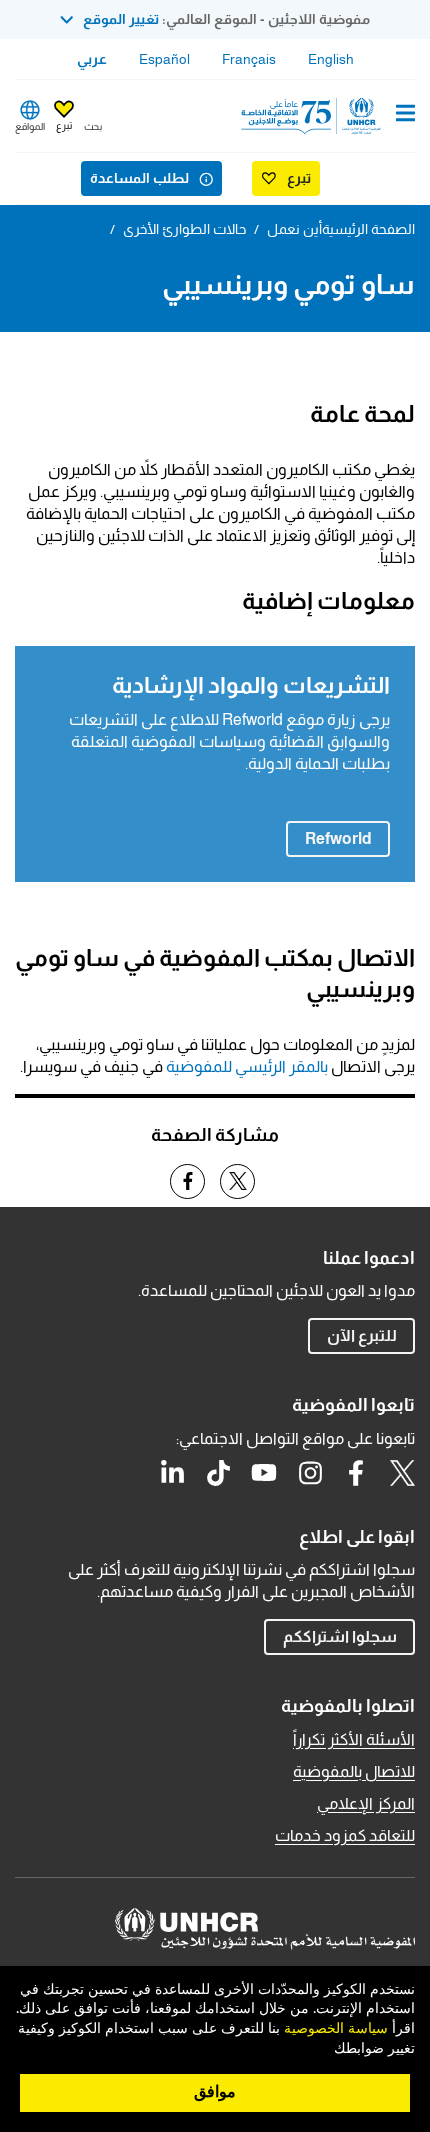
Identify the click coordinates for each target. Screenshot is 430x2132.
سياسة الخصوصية (336, 2029)
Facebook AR (356, 1473)
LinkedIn (172, 1473)
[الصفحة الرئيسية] (313, 116)
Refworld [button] (328, 838)
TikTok (218, 1473)
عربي (92, 59)
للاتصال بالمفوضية (354, 1771)
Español (164, 59)
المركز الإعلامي (366, 1803)
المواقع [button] (30, 126)
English (331, 59)
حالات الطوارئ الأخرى (184, 229)
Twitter (402, 1473)
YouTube (264, 1473)
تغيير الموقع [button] (121, 19)
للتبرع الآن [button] (362, 1335)
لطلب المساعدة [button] (139, 178)
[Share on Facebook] (187, 1181)
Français (249, 59)
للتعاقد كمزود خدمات (345, 1835)
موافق (215, 2092)
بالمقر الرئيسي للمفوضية (247, 1066)
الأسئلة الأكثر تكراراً (354, 1739)
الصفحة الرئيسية (368, 229)
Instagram (310, 1473)
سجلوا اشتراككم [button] (340, 1636)
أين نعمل (294, 229)
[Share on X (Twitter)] (237, 1181)
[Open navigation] (405, 115)
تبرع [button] (64, 125)
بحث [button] (93, 126)
